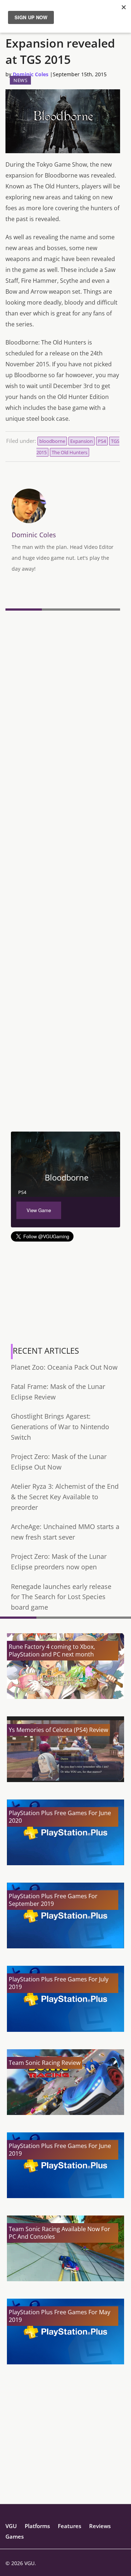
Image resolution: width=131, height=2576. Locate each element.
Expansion (82, 441)
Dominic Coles (31, 74)
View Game (39, 1210)
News (20, 80)
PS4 (102, 441)
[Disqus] (63, 713)
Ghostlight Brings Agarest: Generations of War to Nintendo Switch (60, 1426)
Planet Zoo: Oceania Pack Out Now (64, 1367)
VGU (11, 2526)
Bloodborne (67, 1177)
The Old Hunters (70, 452)
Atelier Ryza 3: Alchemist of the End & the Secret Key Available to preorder (65, 1497)
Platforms (37, 2526)
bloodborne (52, 441)
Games (15, 2536)
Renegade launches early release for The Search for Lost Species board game (61, 1597)
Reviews (100, 2526)
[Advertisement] (65, 1062)
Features (70, 2526)
